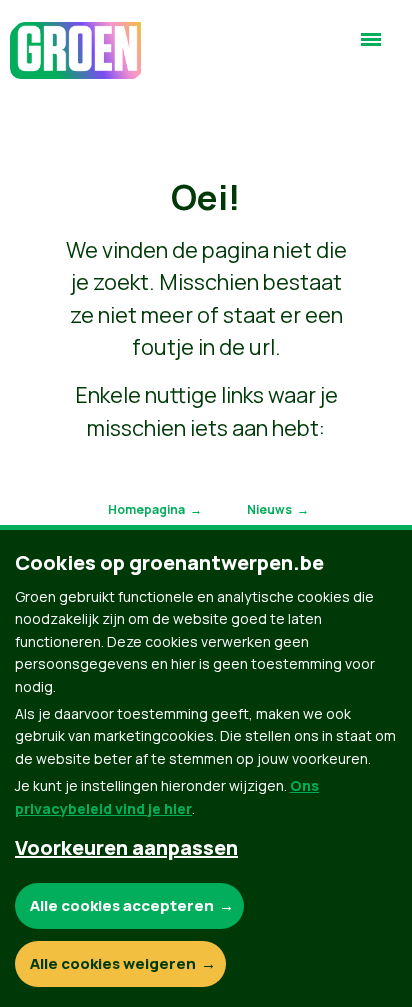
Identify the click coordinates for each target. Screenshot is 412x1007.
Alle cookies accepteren (122, 905)
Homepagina (146, 509)
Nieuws (269, 509)
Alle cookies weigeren (113, 963)
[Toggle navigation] (371, 48)
